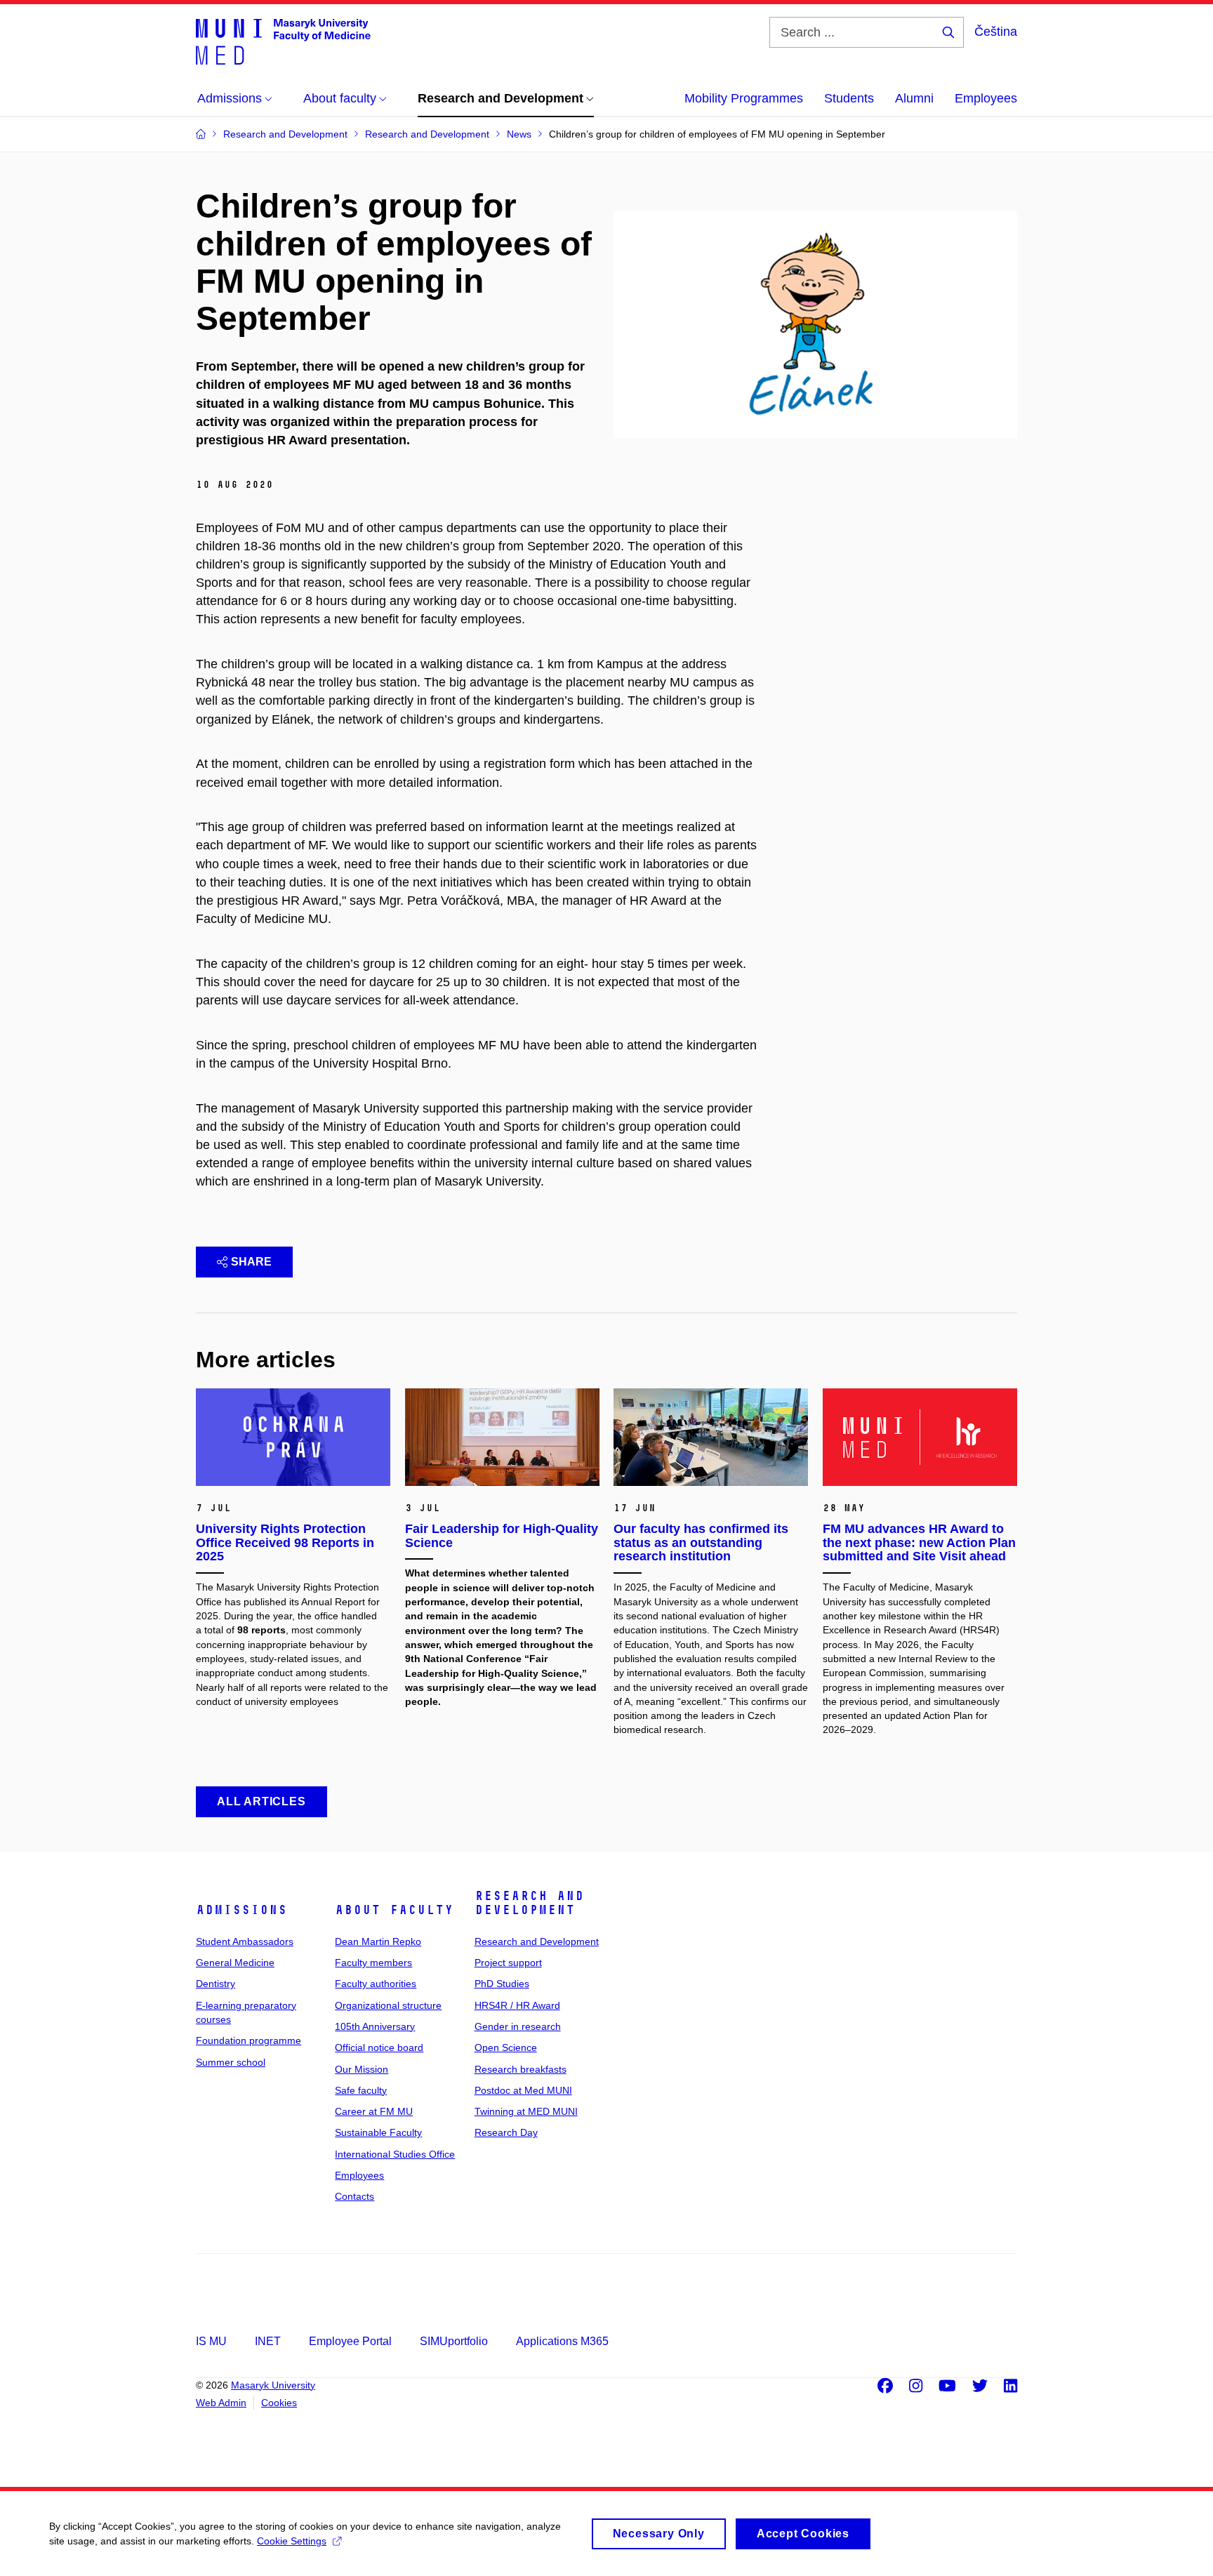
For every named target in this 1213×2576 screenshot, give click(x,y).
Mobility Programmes (744, 98)
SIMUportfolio (454, 2341)
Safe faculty (361, 2090)
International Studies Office (395, 2154)
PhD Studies (502, 1984)
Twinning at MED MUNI (526, 2111)
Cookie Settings (292, 2541)
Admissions (241, 1910)
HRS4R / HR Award (517, 2005)
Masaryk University (273, 2385)
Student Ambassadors (245, 1941)
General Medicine (235, 1963)
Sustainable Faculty (378, 2132)
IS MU (211, 2341)
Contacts (354, 2196)
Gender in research (518, 2026)
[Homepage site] (283, 41)
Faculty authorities (376, 1984)
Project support (508, 1963)
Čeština (996, 32)
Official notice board (379, 2047)
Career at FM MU (374, 2111)
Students (849, 98)
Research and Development (529, 1903)
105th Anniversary (375, 2026)
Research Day (506, 2132)
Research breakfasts (521, 2069)
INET (268, 2341)
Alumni (914, 98)
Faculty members (373, 1963)
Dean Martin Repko (378, 1941)
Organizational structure (388, 2005)
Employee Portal (350, 2341)
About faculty (394, 1910)
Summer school (231, 2062)
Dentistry (216, 1984)
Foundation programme (248, 2040)
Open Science (506, 2047)
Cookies (279, 2403)
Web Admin (221, 2403)
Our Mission (362, 2069)
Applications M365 (562, 2341)
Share (251, 1262)
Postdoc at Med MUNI (523, 2090)
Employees (986, 98)
